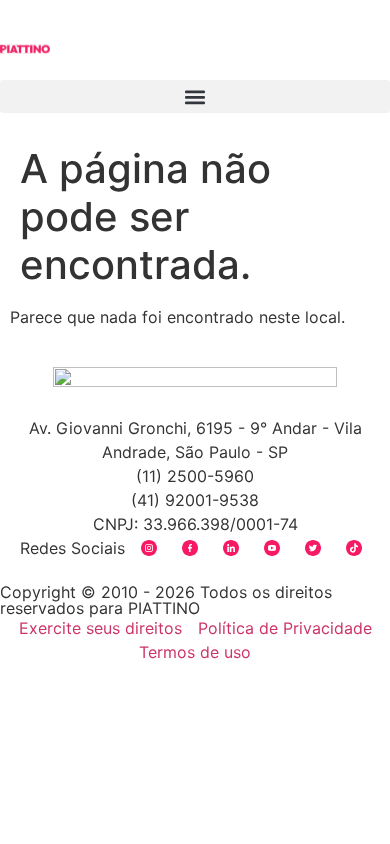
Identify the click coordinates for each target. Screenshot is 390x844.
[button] (195, 96)
